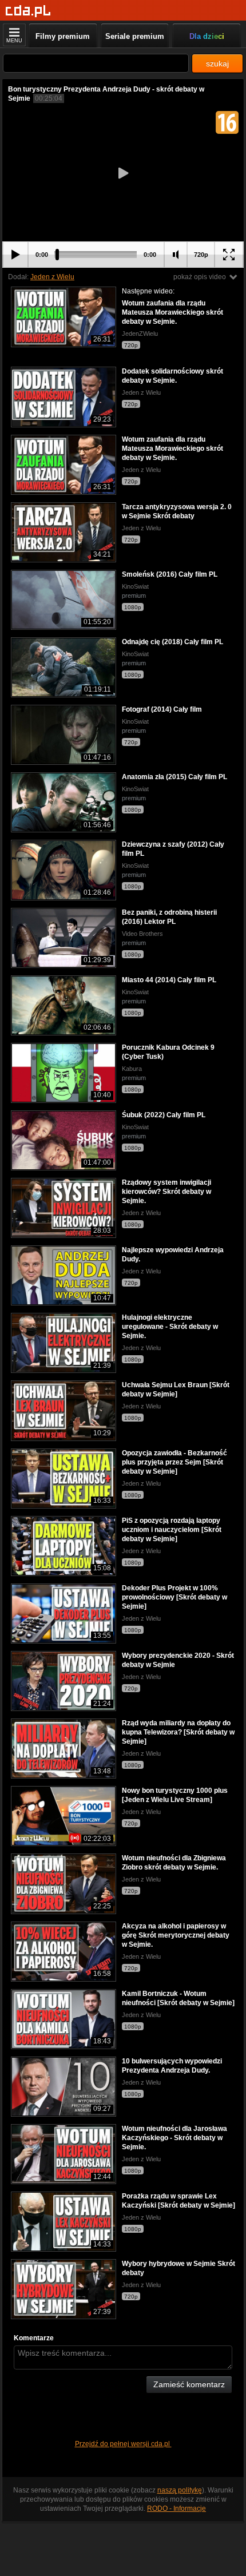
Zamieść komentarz (189, 2384)
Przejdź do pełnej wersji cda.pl (123, 2444)
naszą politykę (180, 2490)
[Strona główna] (28, 11)
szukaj (217, 63)
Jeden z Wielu (52, 277)
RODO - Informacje (176, 2508)
